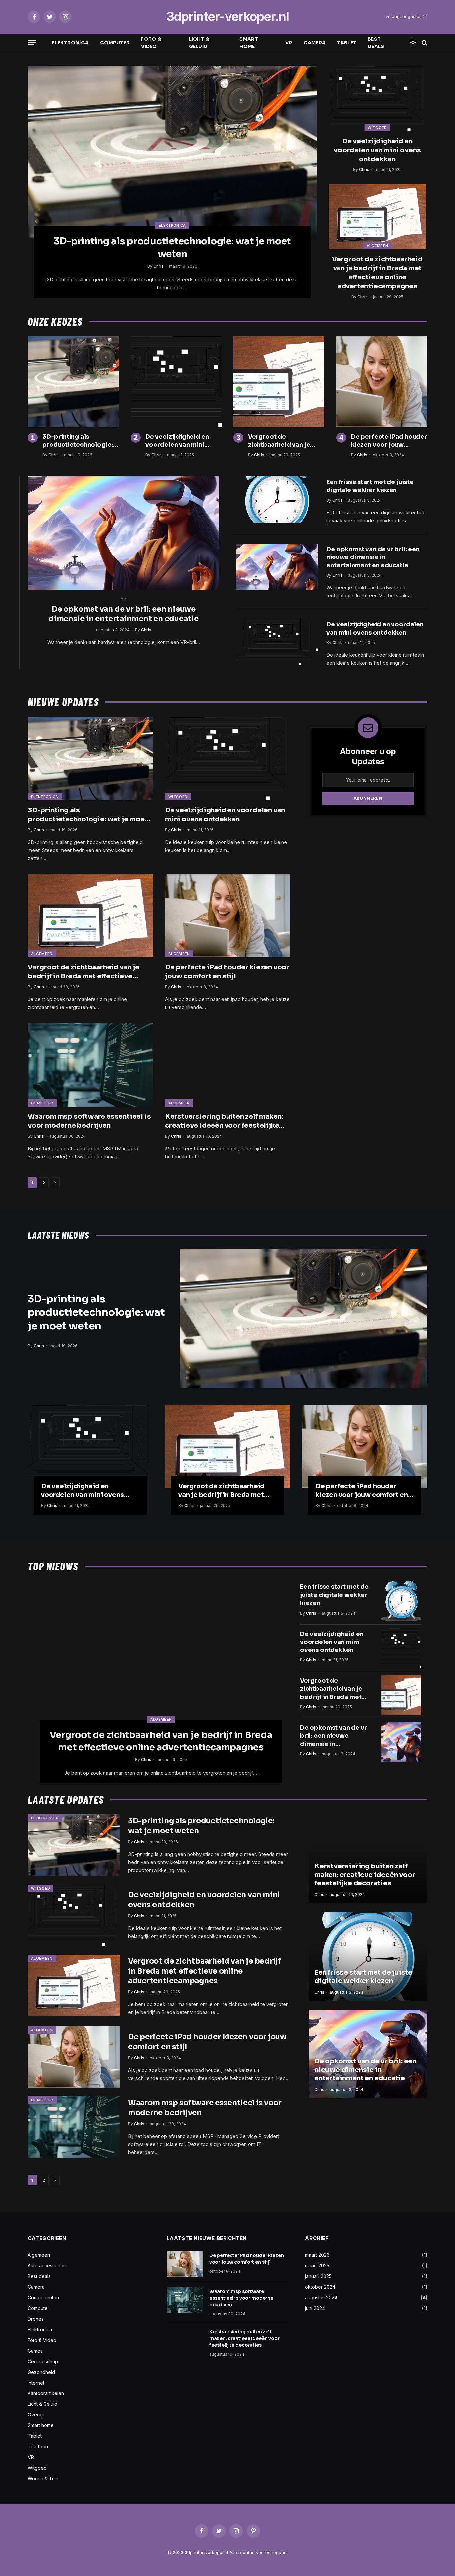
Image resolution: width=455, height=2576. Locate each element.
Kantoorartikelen (46, 2393)
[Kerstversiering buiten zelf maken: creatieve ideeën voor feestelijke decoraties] (227, 1065)
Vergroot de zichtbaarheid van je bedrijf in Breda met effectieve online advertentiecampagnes (377, 273)
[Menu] (32, 43)
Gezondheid (41, 2372)
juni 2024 (315, 2308)
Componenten (43, 2297)
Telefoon (38, 2447)
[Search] (424, 43)
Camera (315, 43)
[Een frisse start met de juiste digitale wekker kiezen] (277, 499)
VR (289, 43)
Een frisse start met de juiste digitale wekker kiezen (370, 486)
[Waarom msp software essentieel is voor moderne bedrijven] (90, 1065)
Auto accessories (47, 2265)
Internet (36, 2383)
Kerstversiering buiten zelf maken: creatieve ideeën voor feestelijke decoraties (224, 1121)
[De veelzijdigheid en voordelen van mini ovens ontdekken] (377, 99)
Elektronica (70, 43)
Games (35, 2351)
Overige (37, 2415)
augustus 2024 (321, 2297)
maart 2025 (317, 2265)
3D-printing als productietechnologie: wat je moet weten (172, 248)
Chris (158, 266)
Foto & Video (151, 43)
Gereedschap (43, 2361)
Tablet (347, 43)
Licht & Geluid (199, 43)
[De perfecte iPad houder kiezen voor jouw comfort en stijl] (382, 382)
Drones (36, 2319)
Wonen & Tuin (43, 2479)
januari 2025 (318, 2276)
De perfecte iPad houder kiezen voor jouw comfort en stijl (389, 441)
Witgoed (377, 128)
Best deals (376, 43)
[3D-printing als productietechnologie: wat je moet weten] (172, 152)
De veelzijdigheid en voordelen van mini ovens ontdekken (377, 150)
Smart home (249, 43)
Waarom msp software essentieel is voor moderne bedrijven (89, 1121)
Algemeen (378, 246)
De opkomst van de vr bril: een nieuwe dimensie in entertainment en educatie (124, 614)
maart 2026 (317, 2255)
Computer (115, 43)
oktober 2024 (320, 2287)
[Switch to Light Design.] (413, 43)
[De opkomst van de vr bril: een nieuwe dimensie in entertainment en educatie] (124, 533)
